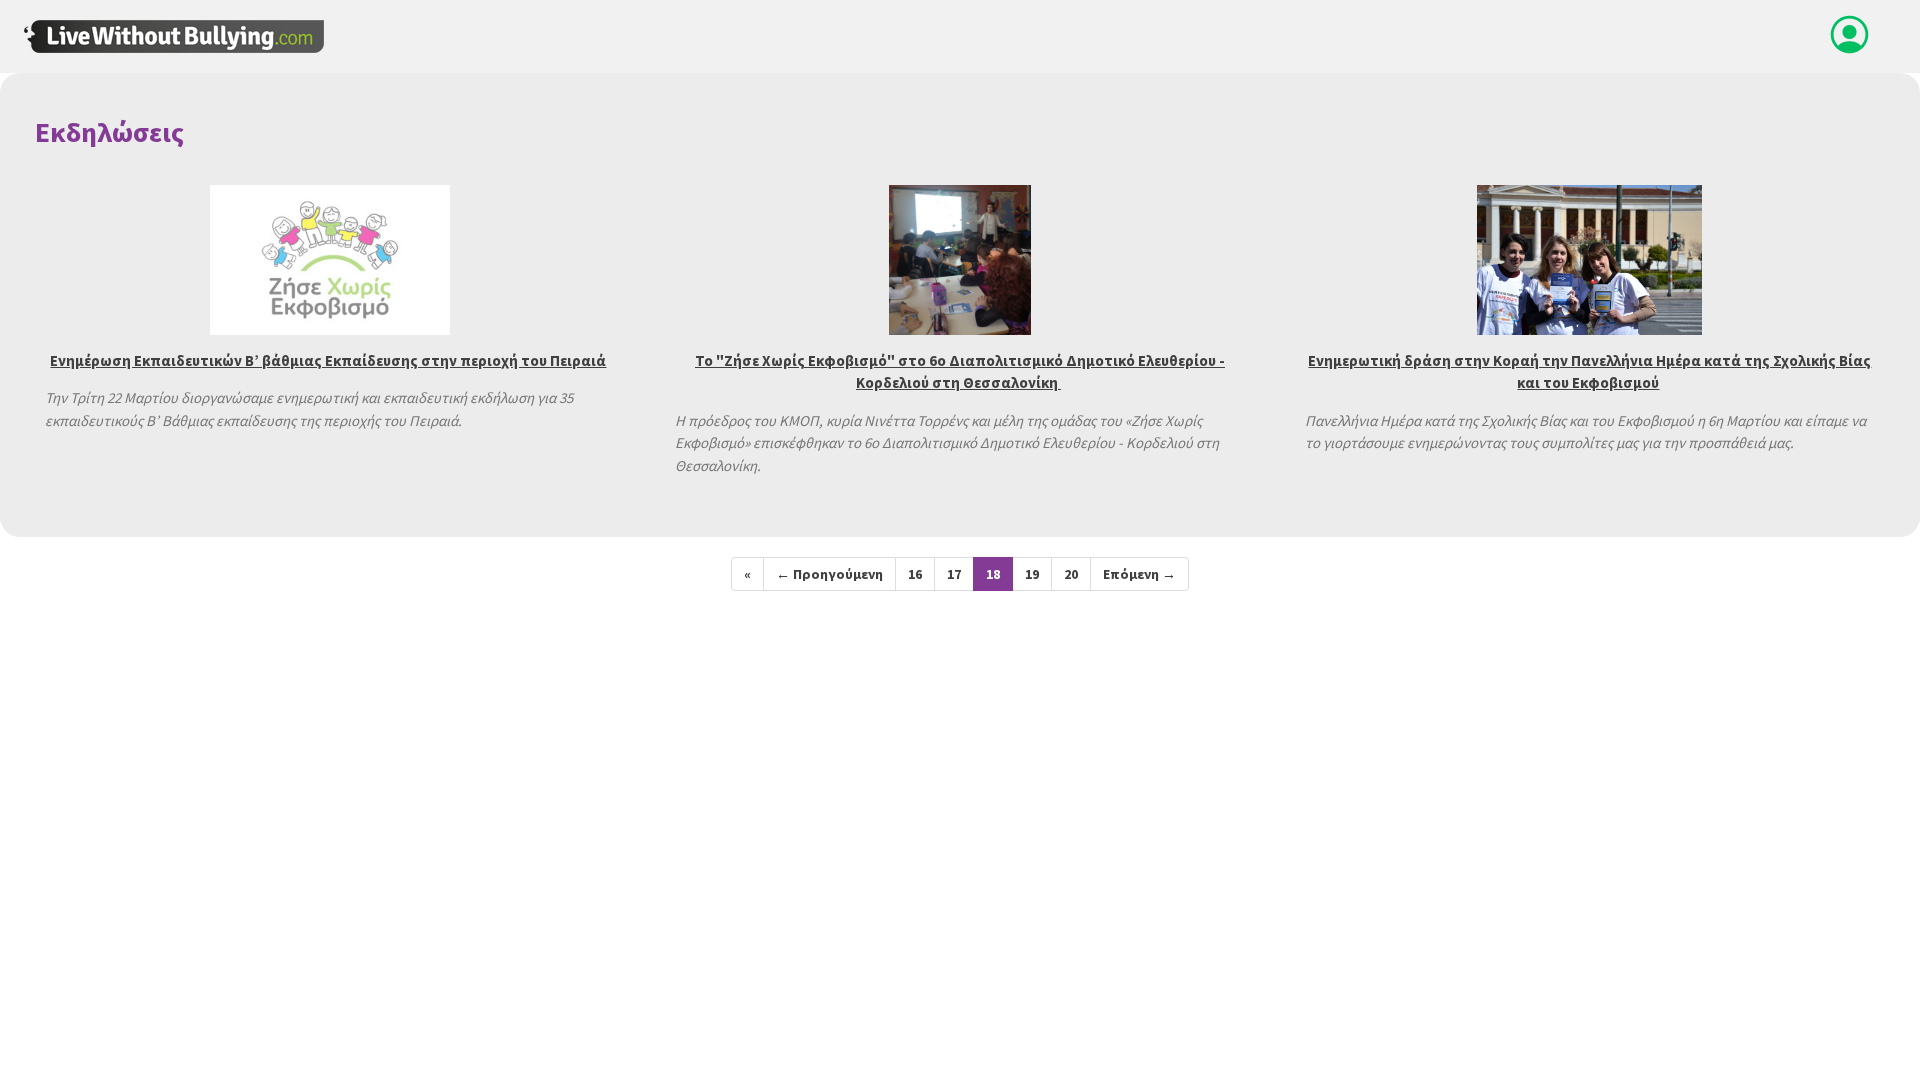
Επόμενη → (1139, 574)
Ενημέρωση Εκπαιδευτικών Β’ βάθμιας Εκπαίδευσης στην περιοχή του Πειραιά (328, 360)
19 (1032, 574)
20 (1071, 574)
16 (915, 574)
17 (954, 574)
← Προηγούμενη (829, 574)
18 (993, 574)
